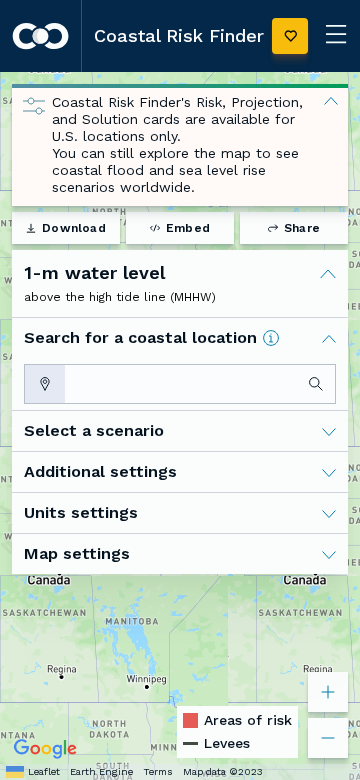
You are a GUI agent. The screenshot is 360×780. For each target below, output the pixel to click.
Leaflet (44, 771)
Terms (158, 771)
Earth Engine (101, 771)
